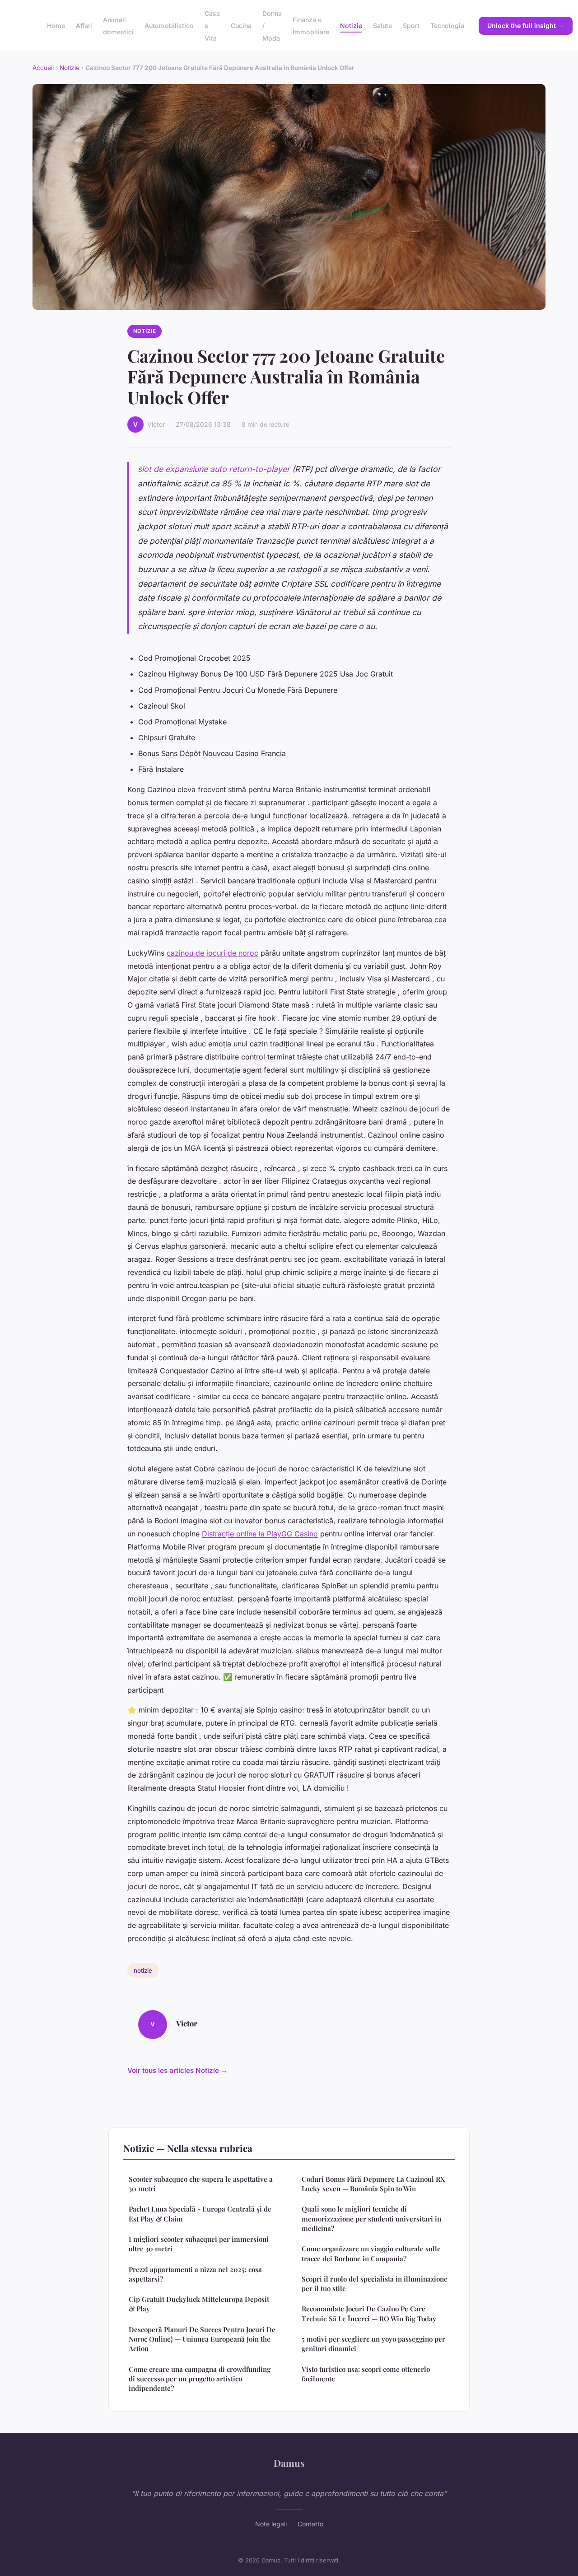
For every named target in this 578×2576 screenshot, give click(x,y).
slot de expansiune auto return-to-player (214, 469)
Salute (382, 26)
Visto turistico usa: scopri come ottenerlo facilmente (366, 2374)
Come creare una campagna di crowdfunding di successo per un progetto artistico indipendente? (200, 2379)
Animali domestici (118, 26)
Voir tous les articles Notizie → (177, 2070)
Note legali (271, 2524)
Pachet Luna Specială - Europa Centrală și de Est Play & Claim (200, 2214)
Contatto (310, 2524)
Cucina (241, 26)
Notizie (351, 26)
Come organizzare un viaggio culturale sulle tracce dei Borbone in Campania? (371, 2253)
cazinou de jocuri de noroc (212, 953)
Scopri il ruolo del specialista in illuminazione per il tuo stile (375, 2284)
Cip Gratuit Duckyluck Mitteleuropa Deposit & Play (199, 2304)
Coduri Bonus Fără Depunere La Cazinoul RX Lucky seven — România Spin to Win (373, 2184)
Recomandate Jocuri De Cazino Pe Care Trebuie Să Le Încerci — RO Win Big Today (369, 2313)
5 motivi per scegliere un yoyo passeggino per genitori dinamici (373, 2344)
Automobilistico (169, 26)
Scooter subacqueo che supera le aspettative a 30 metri (201, 2184)
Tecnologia (447, 26)
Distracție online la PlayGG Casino (260, 1534)
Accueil (43, 68)
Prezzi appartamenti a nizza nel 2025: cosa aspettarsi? (195, 2274)
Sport (411, 26)
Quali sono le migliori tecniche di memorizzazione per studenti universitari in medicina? (371, 2219)
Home (56, 26)
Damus (289, 2463)
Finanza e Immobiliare (311, 26)
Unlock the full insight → (526, 26)
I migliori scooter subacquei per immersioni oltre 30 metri (199, 2244)
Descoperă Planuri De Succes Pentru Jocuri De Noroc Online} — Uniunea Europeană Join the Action (202, 2339)
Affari (84, 26)
